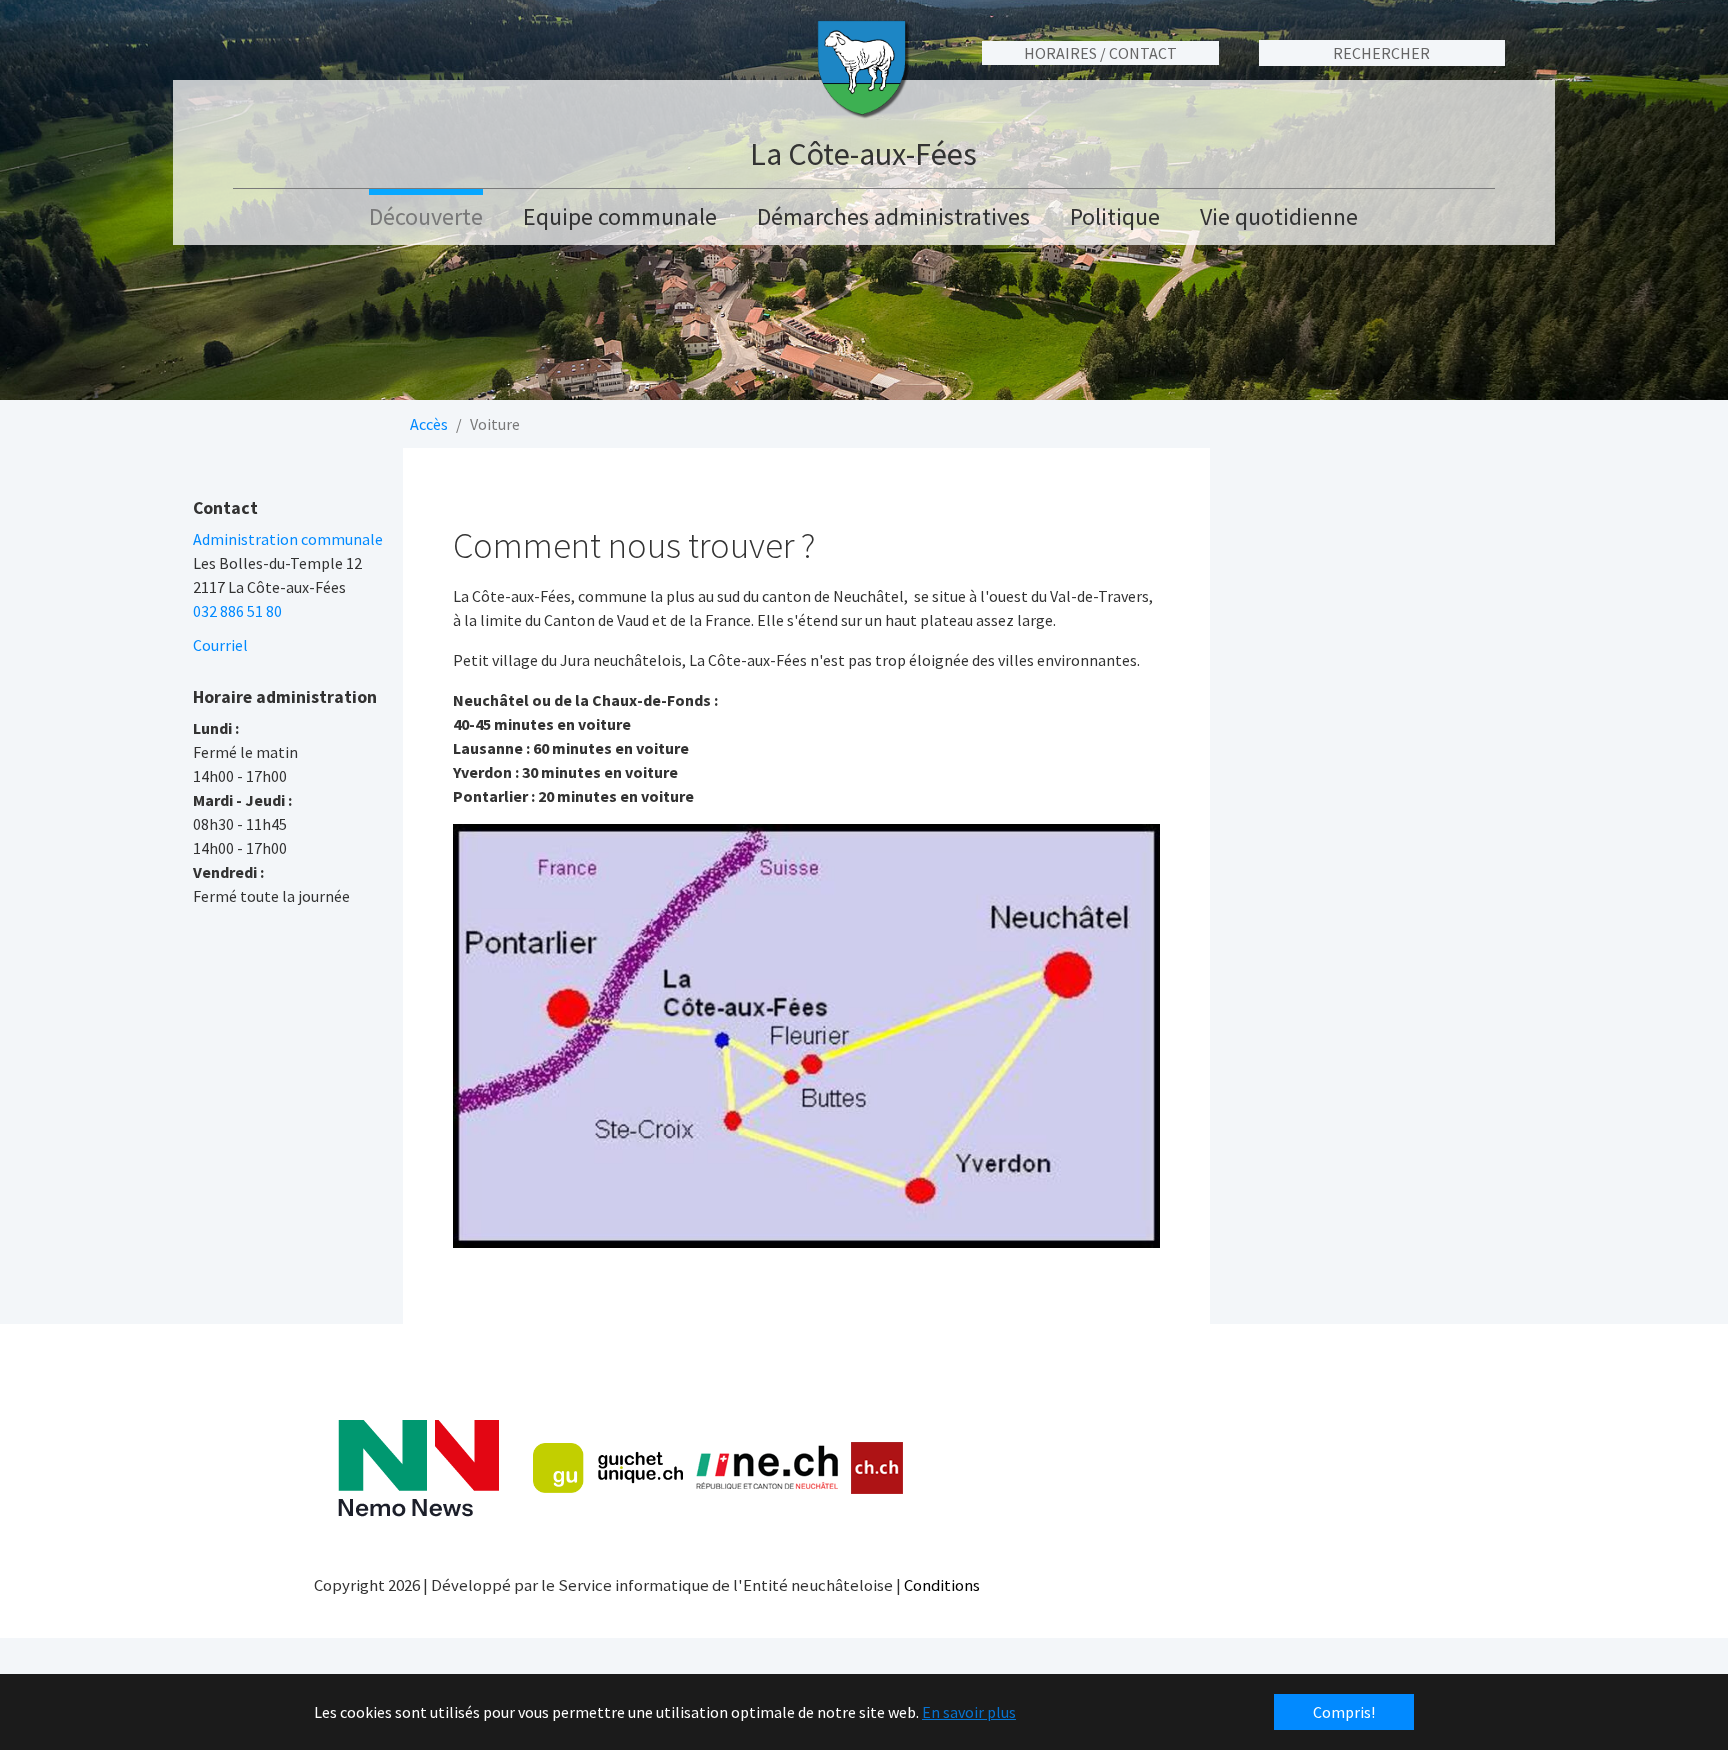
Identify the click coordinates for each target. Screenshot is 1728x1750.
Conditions (942, 1585)
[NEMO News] (418, 1468)
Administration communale (288, 539)
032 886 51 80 (237, 611)
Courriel (220, 645)
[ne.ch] (766, 1468)
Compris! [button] (1344, 1712)
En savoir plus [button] (969, 1712)
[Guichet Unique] (608, 1468)
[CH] (877, 1468)
